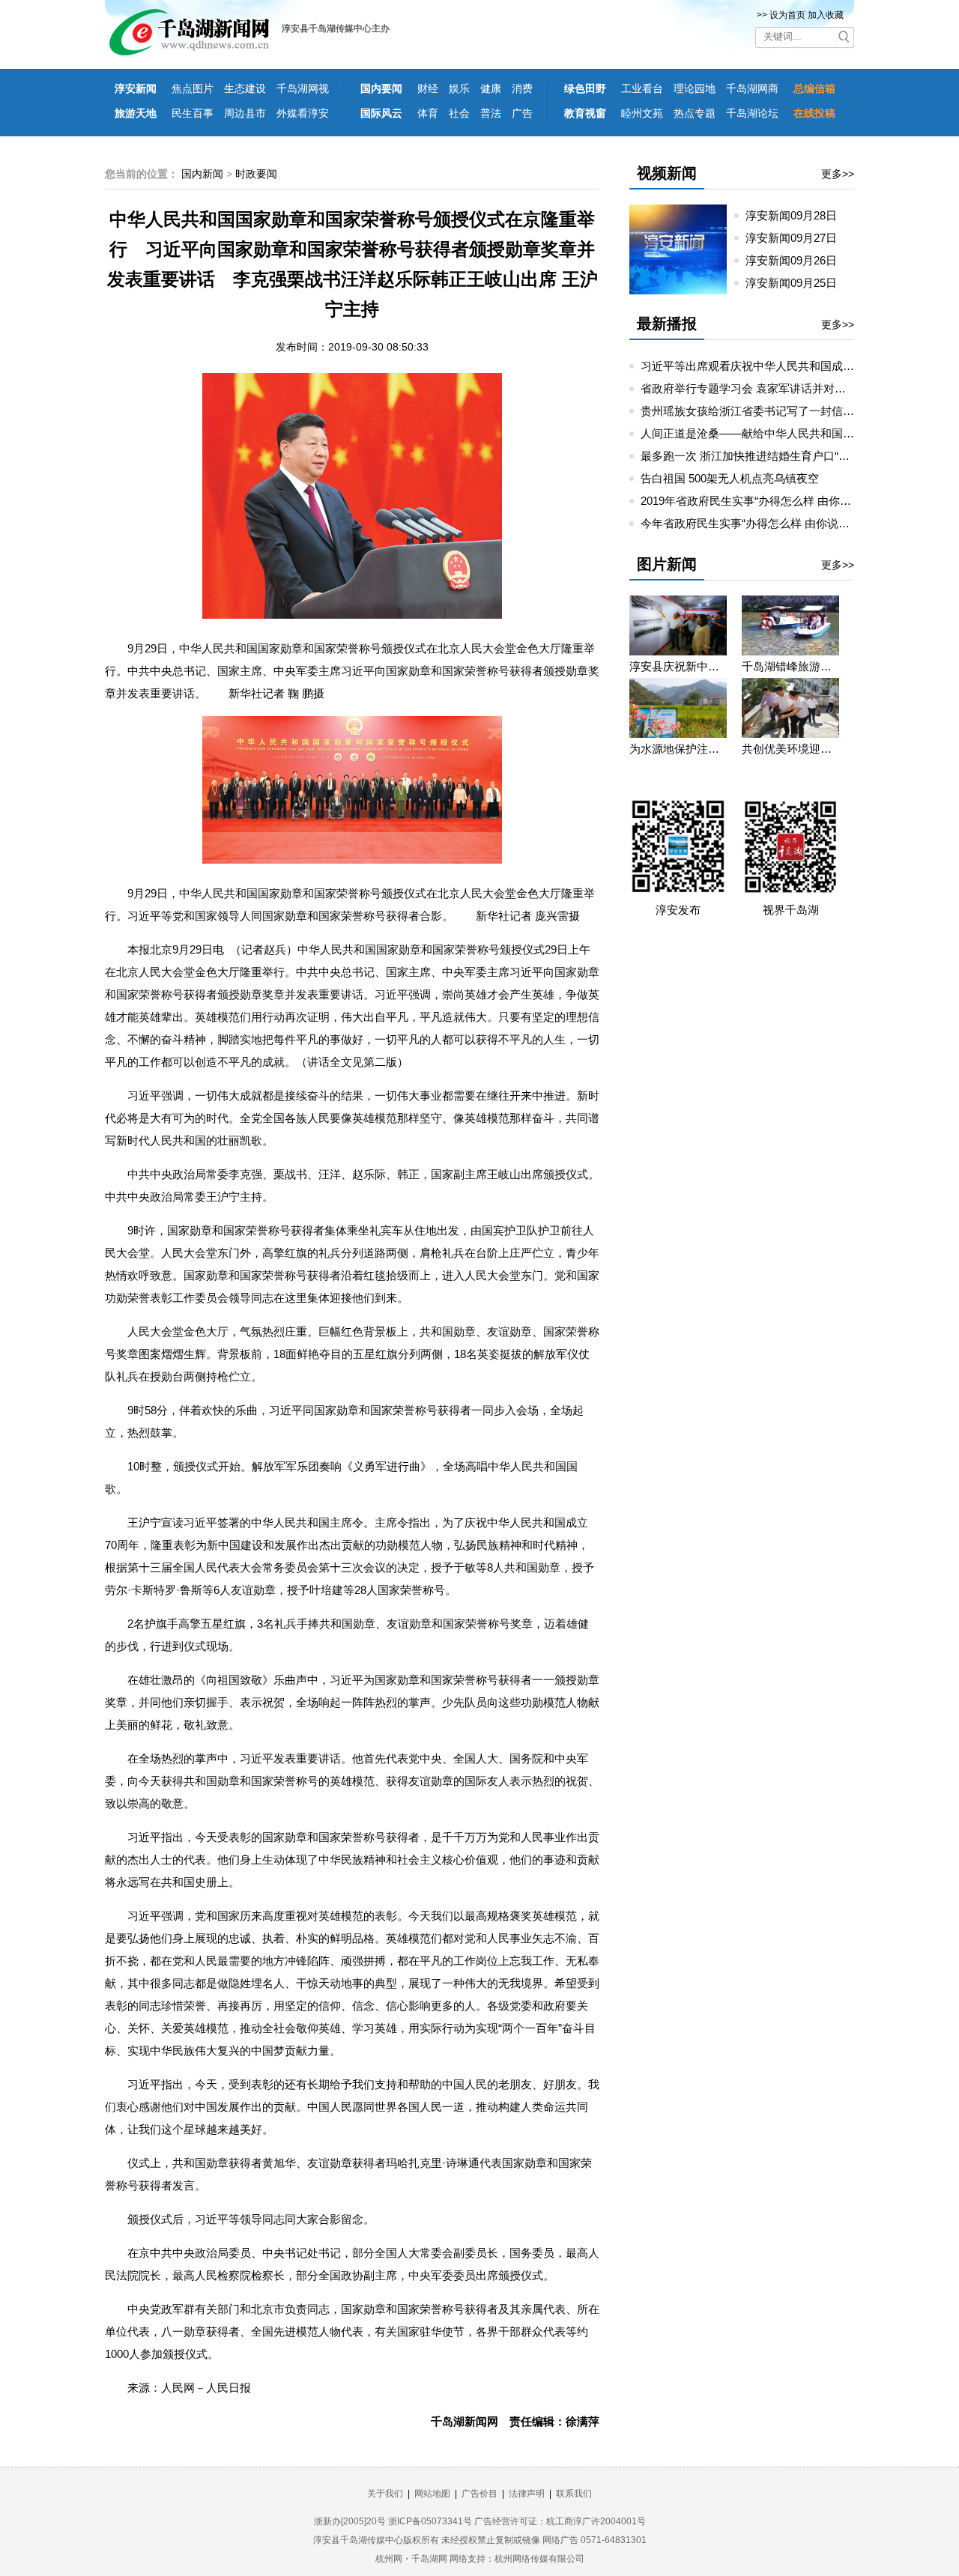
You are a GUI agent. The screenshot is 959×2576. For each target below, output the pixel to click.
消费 (522, 88)
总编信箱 (814, 88)
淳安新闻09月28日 (797, 215)
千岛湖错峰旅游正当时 (790, 666)
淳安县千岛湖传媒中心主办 (336, 28)
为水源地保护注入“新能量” (678, 749)
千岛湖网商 (752, 88)
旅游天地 (136, 113)
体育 (428, 113)
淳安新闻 (136, 88)
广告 (522, 113)
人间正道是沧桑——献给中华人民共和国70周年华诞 (770, 433)
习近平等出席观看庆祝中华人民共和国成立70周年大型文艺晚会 (798, 366)
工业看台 (642, 88)
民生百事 (193, 113)
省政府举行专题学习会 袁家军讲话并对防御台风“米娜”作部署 (792, 388)
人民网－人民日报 (206, 2388)
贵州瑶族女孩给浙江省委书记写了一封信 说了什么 (766, 411)
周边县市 (245, 113)
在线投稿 (814, 113)
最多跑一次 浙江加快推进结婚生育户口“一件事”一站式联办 (786, 456)
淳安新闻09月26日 (797, 260)
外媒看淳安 (303, 113)
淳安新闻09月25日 (797, 283)
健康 (491, 88)
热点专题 (695, 113)
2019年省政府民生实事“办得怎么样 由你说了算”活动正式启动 (793, 501)
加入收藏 (826, 15)
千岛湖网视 (303, 88)
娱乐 (459, 88)
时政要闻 (256, 174)
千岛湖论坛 (752, 113)
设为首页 (787, 15)
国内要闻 (381, 88)
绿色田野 (585, 88)
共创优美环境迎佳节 (790, 749)
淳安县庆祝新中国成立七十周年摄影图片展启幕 (678, 666)
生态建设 (245, 88)
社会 (459, 113)
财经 (428, 88)
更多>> (838, 174)
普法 (491, 113)
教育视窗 (585, 113)
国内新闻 (202, 174)
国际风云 (381, 113)
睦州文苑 (642, 113)
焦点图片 (193, 88)
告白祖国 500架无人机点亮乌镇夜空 (730, 478)
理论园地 (695, 88)
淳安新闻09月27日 (797, 238)
